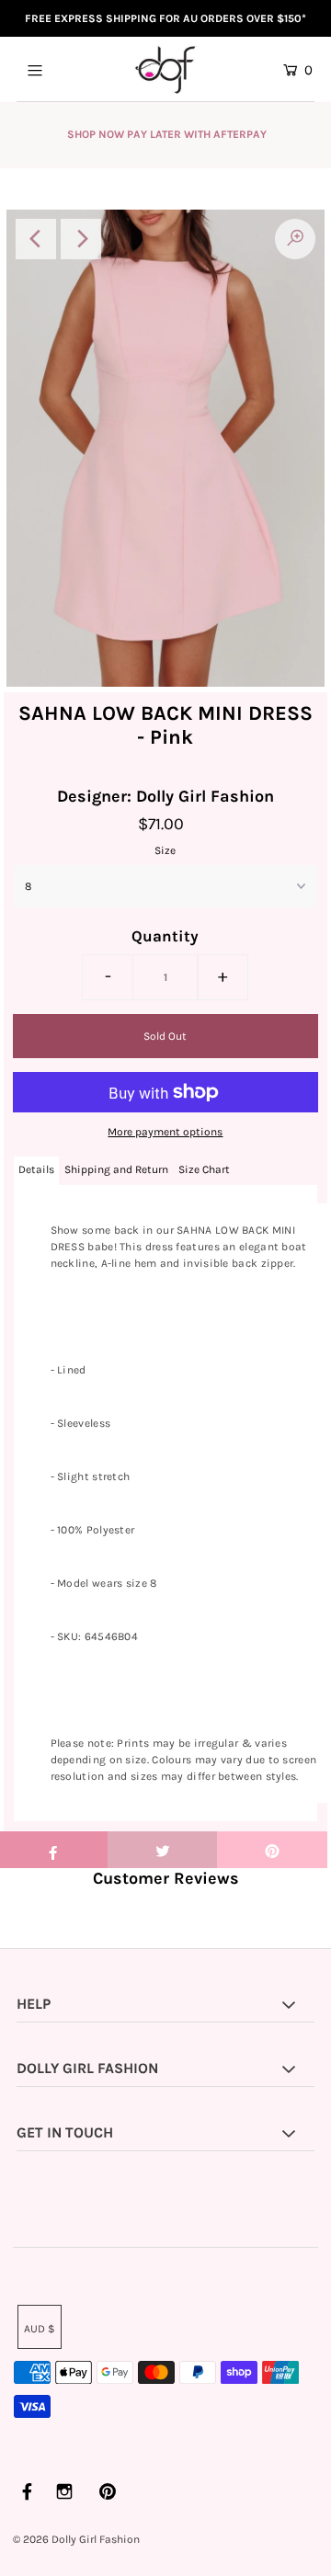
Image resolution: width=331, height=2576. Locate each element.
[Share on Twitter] (163, 1850)
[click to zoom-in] (295, 239)
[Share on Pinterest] (272, 1850)
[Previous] (36, 239)
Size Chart (204, 1169)
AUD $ (40, 2329)
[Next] (81, 239)
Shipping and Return (116, 1169)
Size (165, 850)
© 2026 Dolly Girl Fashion (76, 2539)
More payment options (165, 1132)
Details (36, 1169)
